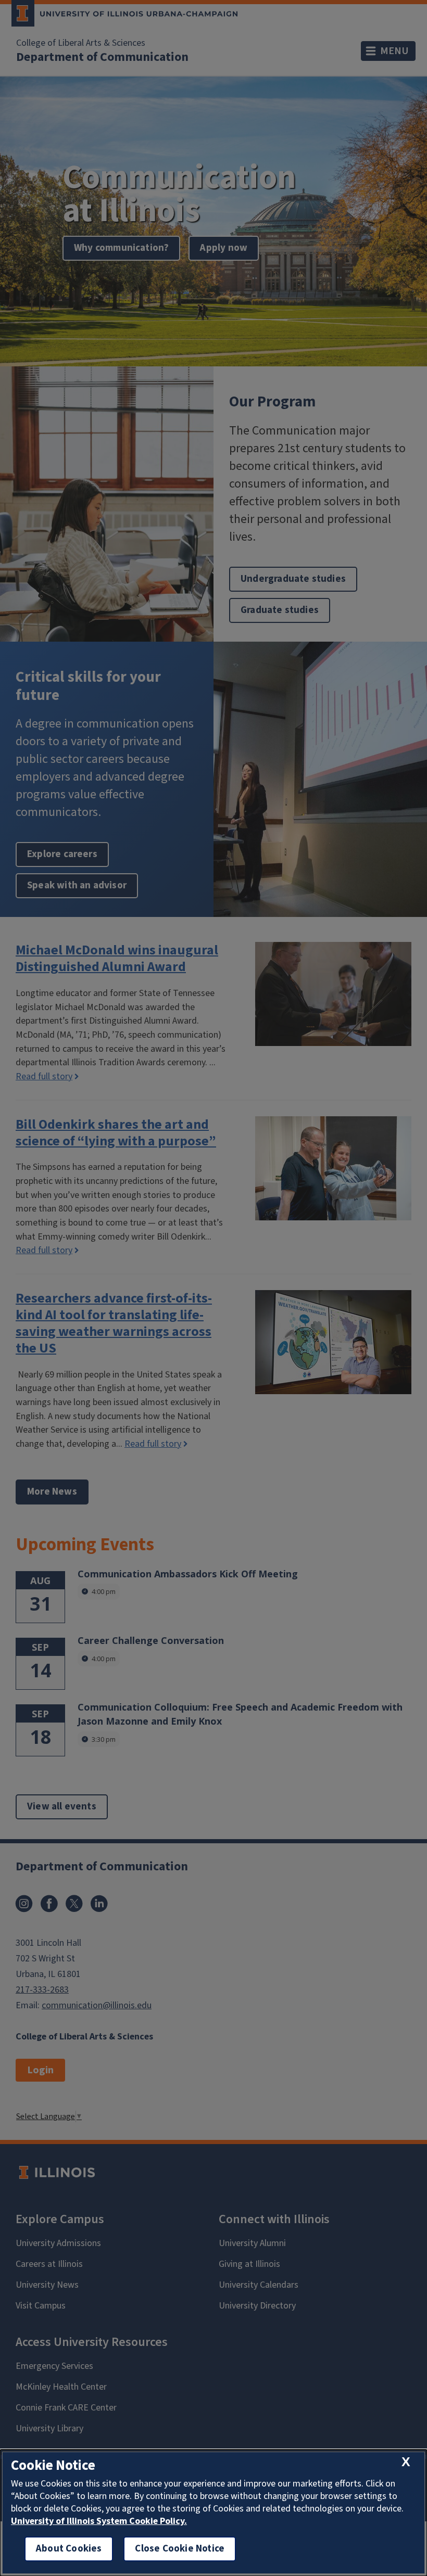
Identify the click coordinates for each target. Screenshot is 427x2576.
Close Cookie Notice (180, 2549)
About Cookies (69, 2549)
